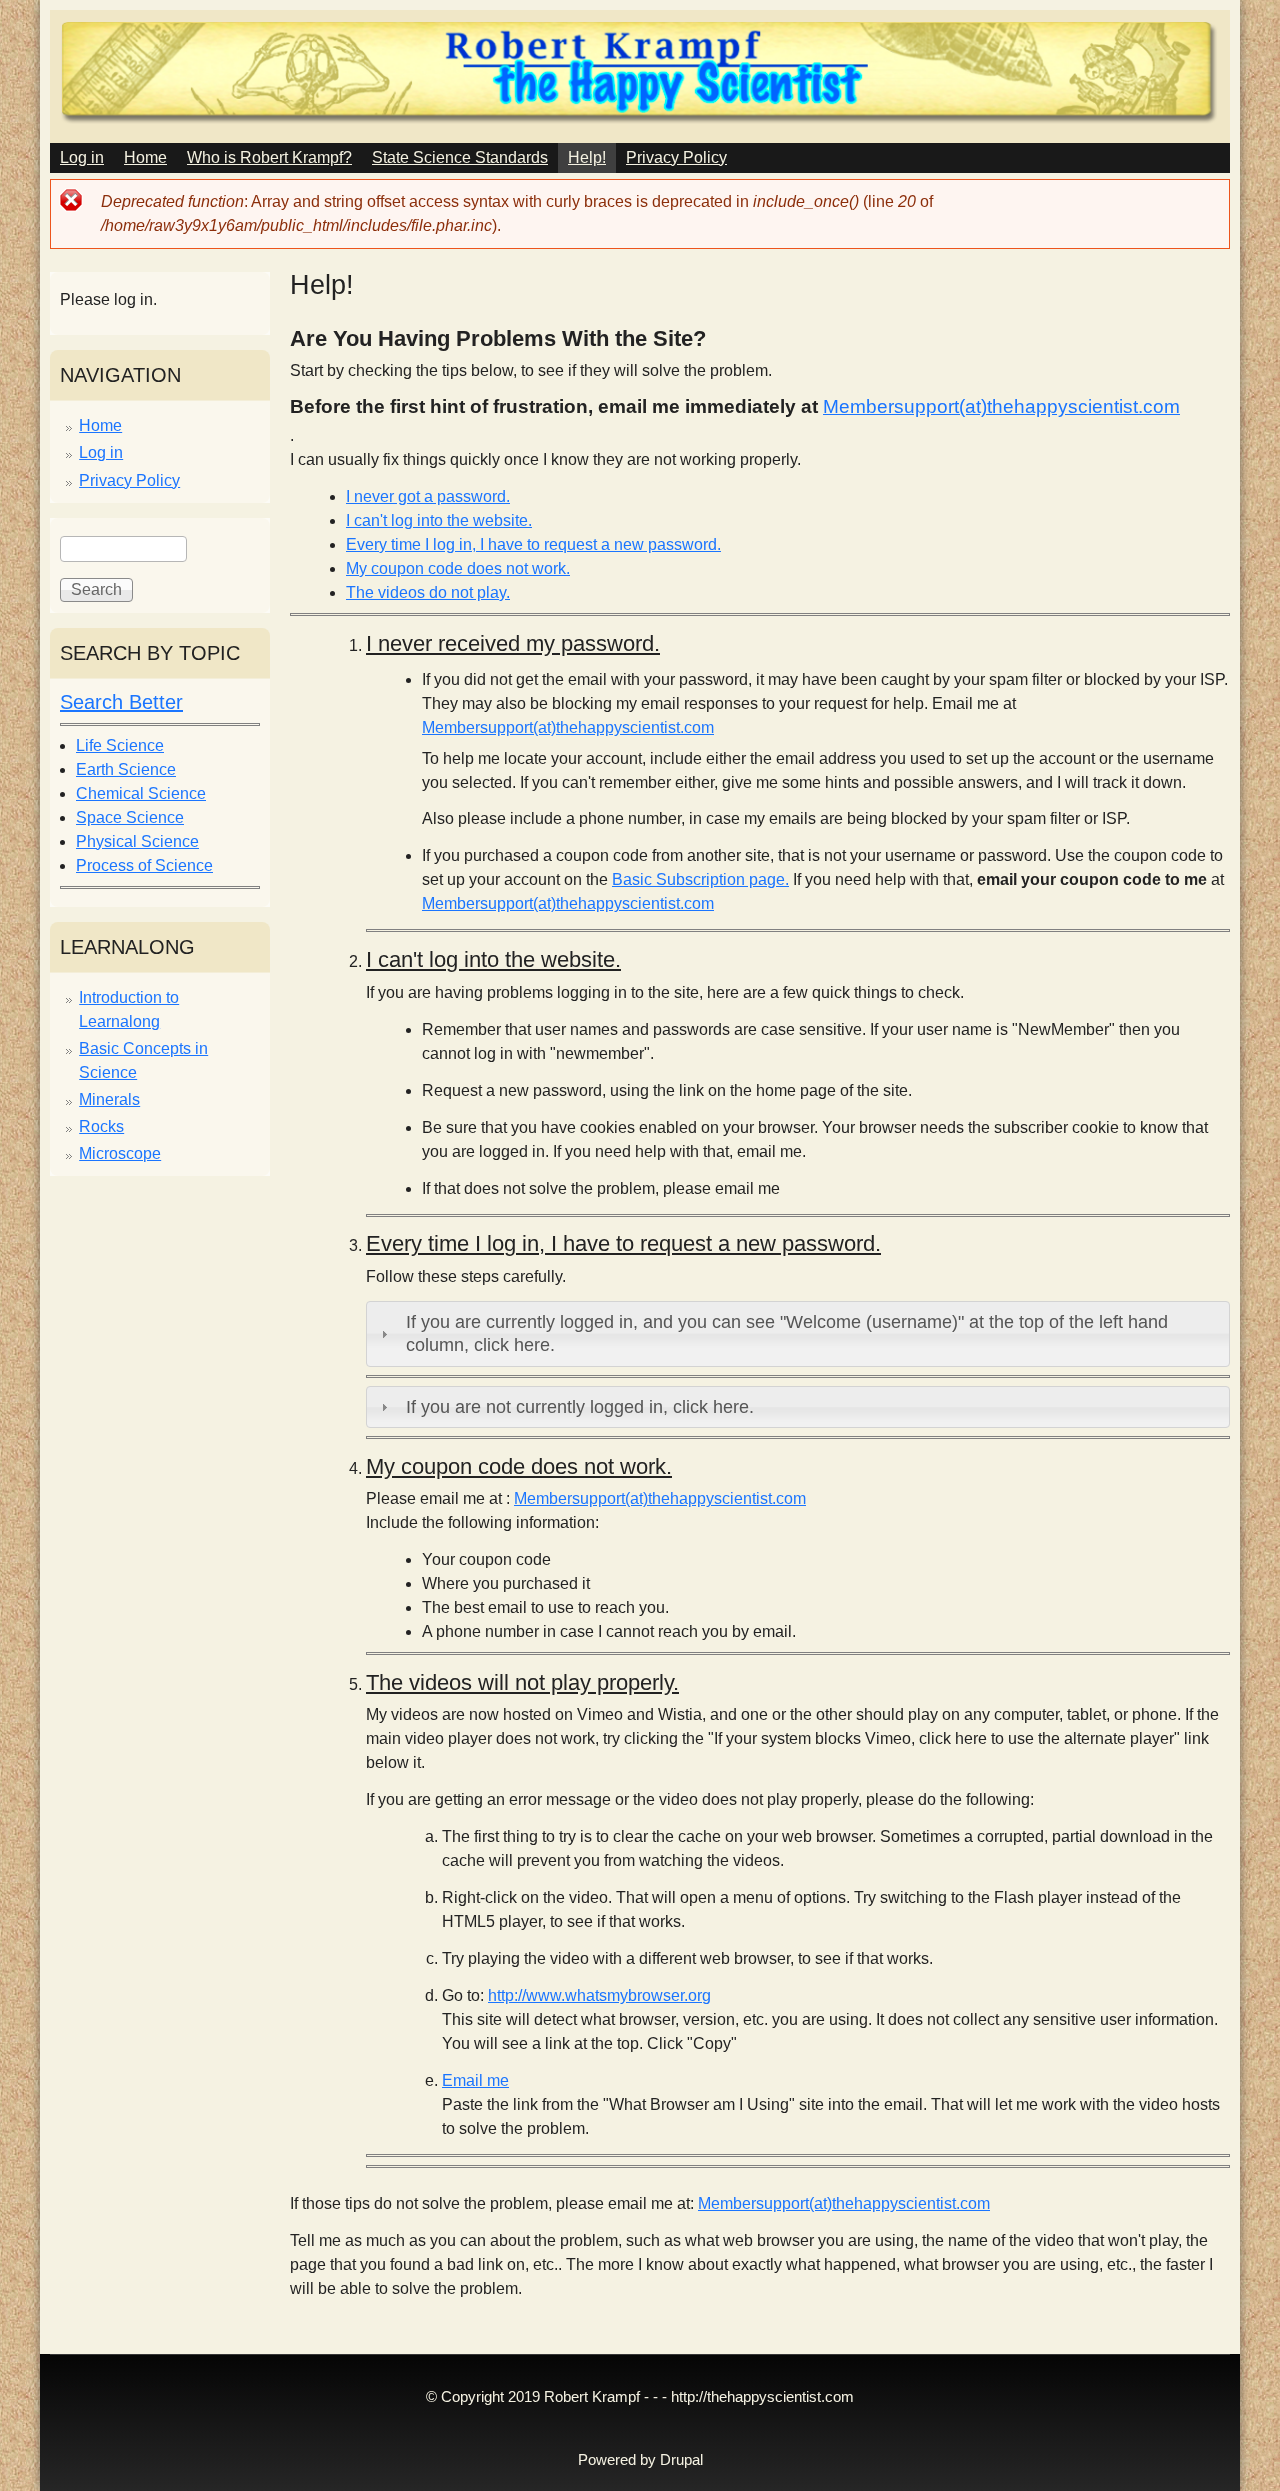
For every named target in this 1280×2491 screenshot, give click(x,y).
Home (145, 157)
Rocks (101, 1126)
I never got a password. (428, 496)
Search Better (121, 702)
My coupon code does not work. (458, 568)
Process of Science (144, 865)
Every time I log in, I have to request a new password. (533, 544)
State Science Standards (460, 157)
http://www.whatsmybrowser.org (599, 1995)
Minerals (109, 1099)
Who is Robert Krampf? (269, 157)
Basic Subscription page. (700, 879)
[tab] (798, 1333)
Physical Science (137, 841)
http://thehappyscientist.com (762, 2397)
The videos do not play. (428, 592)
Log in (82, 157)
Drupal (681, 2460)
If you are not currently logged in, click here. (580, 1407)
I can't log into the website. (439, 520)
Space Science (130, 817)
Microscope (120, 1153)
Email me (475, 2080)
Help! (587, 157)
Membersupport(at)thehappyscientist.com (1001, 406)
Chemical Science (141, 793)
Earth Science (126, 769)
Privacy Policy (676, 157)
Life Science (120, 745)
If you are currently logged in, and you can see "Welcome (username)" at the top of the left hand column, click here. (787, 1333)
